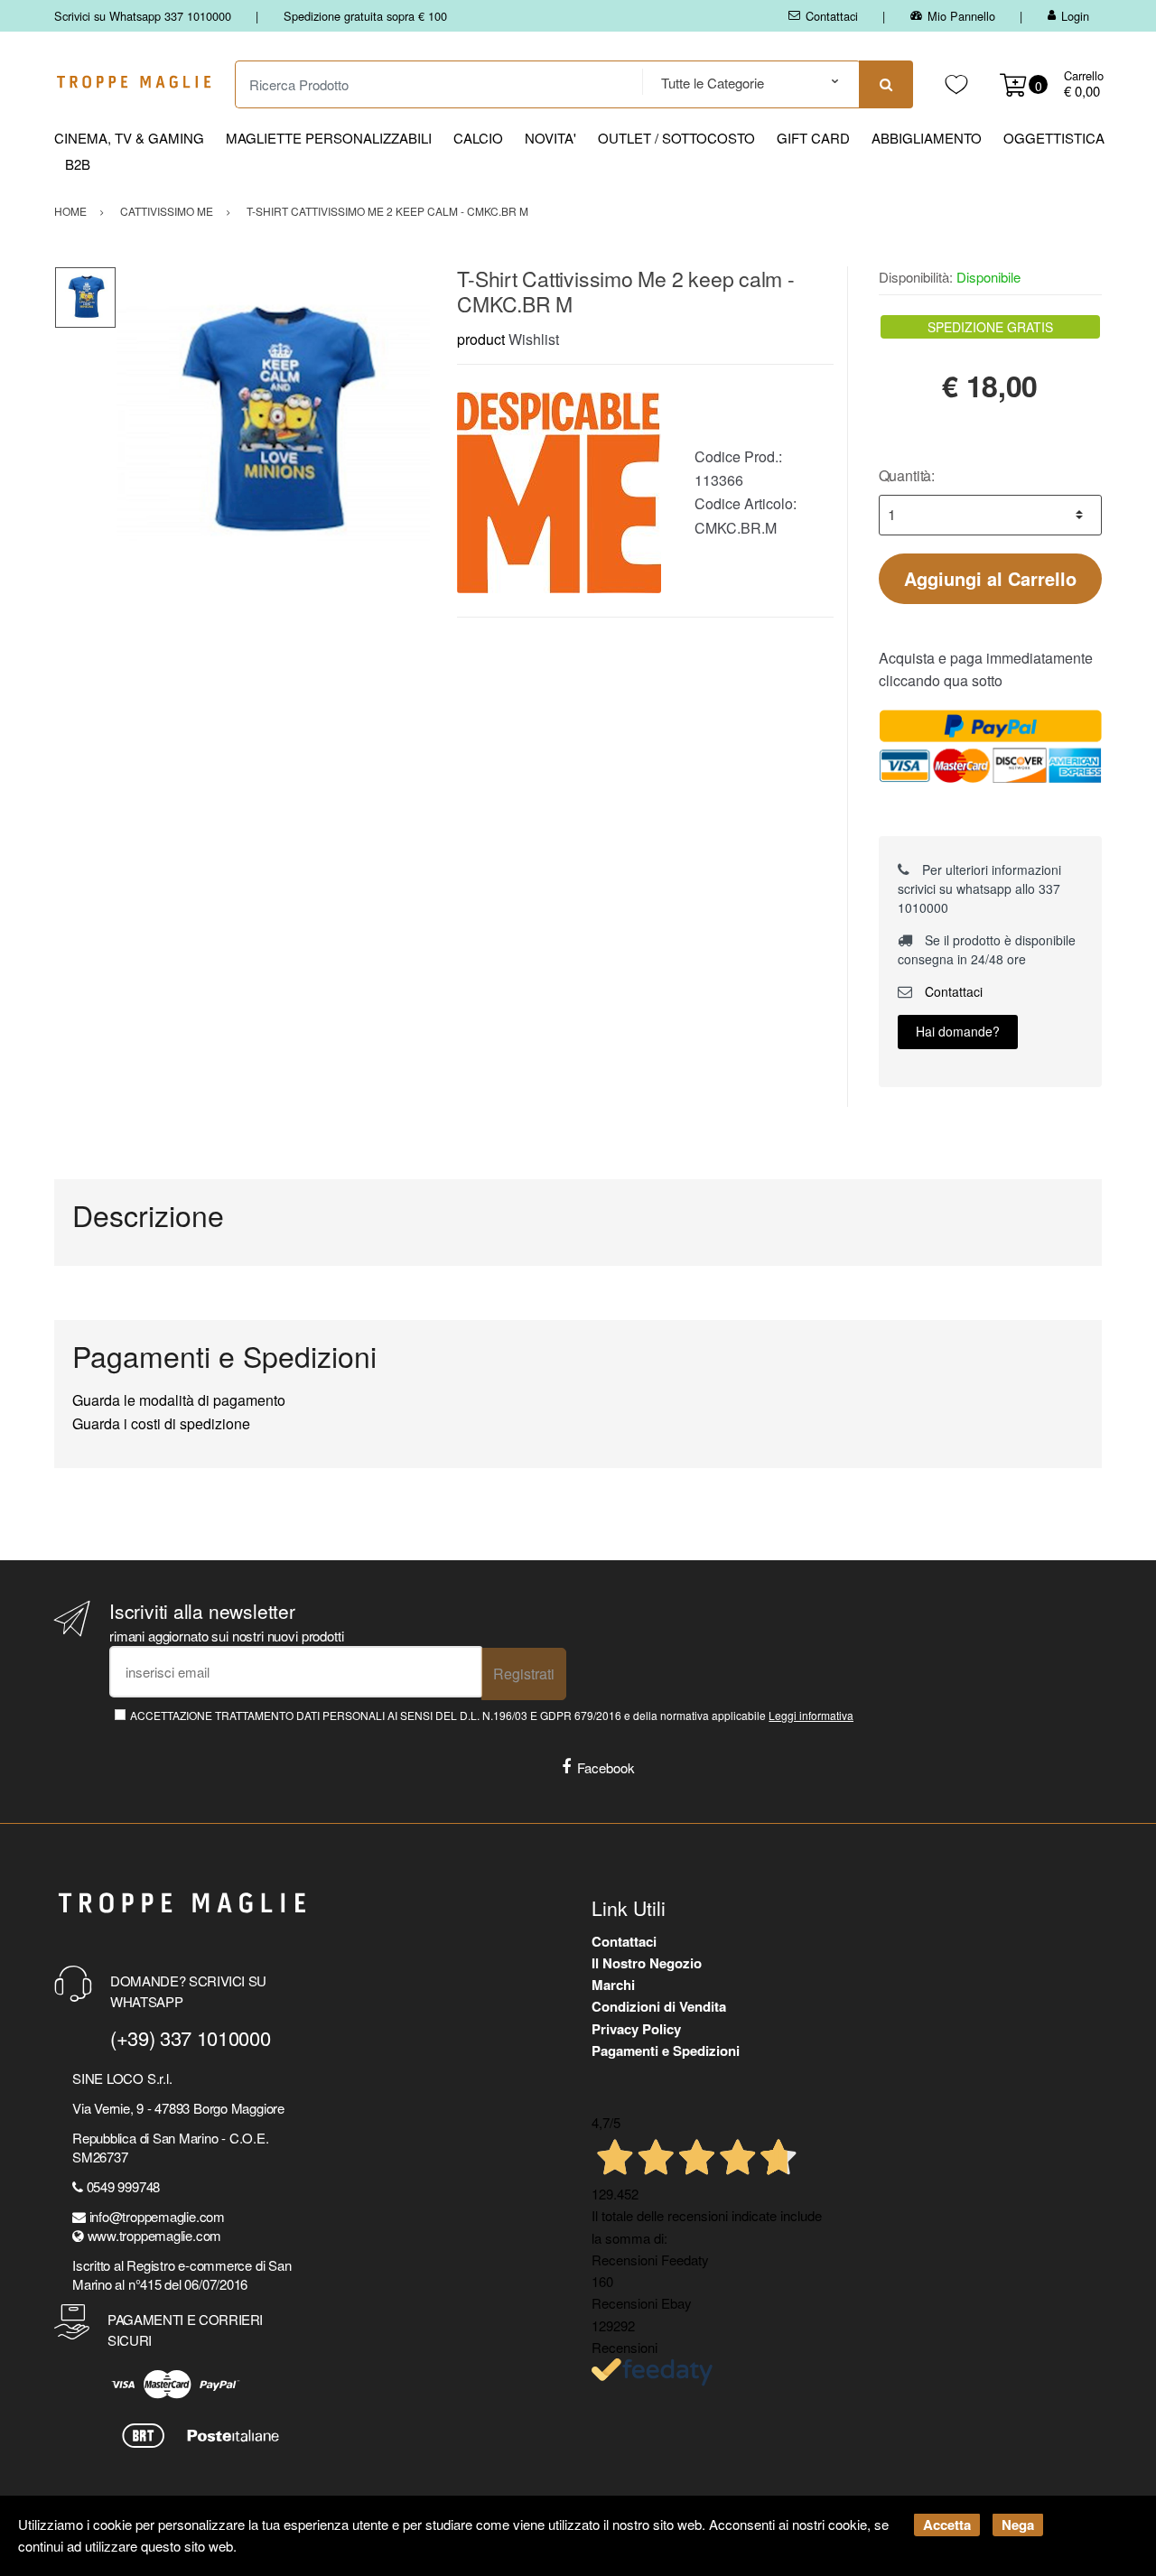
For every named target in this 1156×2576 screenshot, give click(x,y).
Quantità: (907, 475)
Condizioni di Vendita (659, 2006)
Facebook (606, 1767)
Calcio (478, 138)
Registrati (524, 1674)
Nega (1018, 2525)
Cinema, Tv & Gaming (129, 138)
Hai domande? (958, 1031)
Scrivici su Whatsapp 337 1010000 (143, 16)
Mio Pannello (961, 16)
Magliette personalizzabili (329, 138)
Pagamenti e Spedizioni (666, 2051)
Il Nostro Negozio (647, 1963)
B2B (78, 164)
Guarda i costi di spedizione (161, 1423)
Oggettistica (1054, 138)
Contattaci (832, 16)
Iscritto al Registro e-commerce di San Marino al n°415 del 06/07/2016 (182, 2274)
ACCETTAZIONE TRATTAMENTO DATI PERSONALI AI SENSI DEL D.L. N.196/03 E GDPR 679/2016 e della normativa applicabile (492, 1715)
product (481, 339)
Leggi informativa (811, 1715)
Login (1075, 16)
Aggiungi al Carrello (990, 578)
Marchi (613, 1985)
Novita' (550, 138)
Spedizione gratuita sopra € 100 (365, 16)
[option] (273, 423)
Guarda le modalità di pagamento (179, 1400)
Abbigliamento (927, 138)
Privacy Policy (636, 2029)
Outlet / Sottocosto (676, 138)
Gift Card (813, 138)
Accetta (947, 2525)
